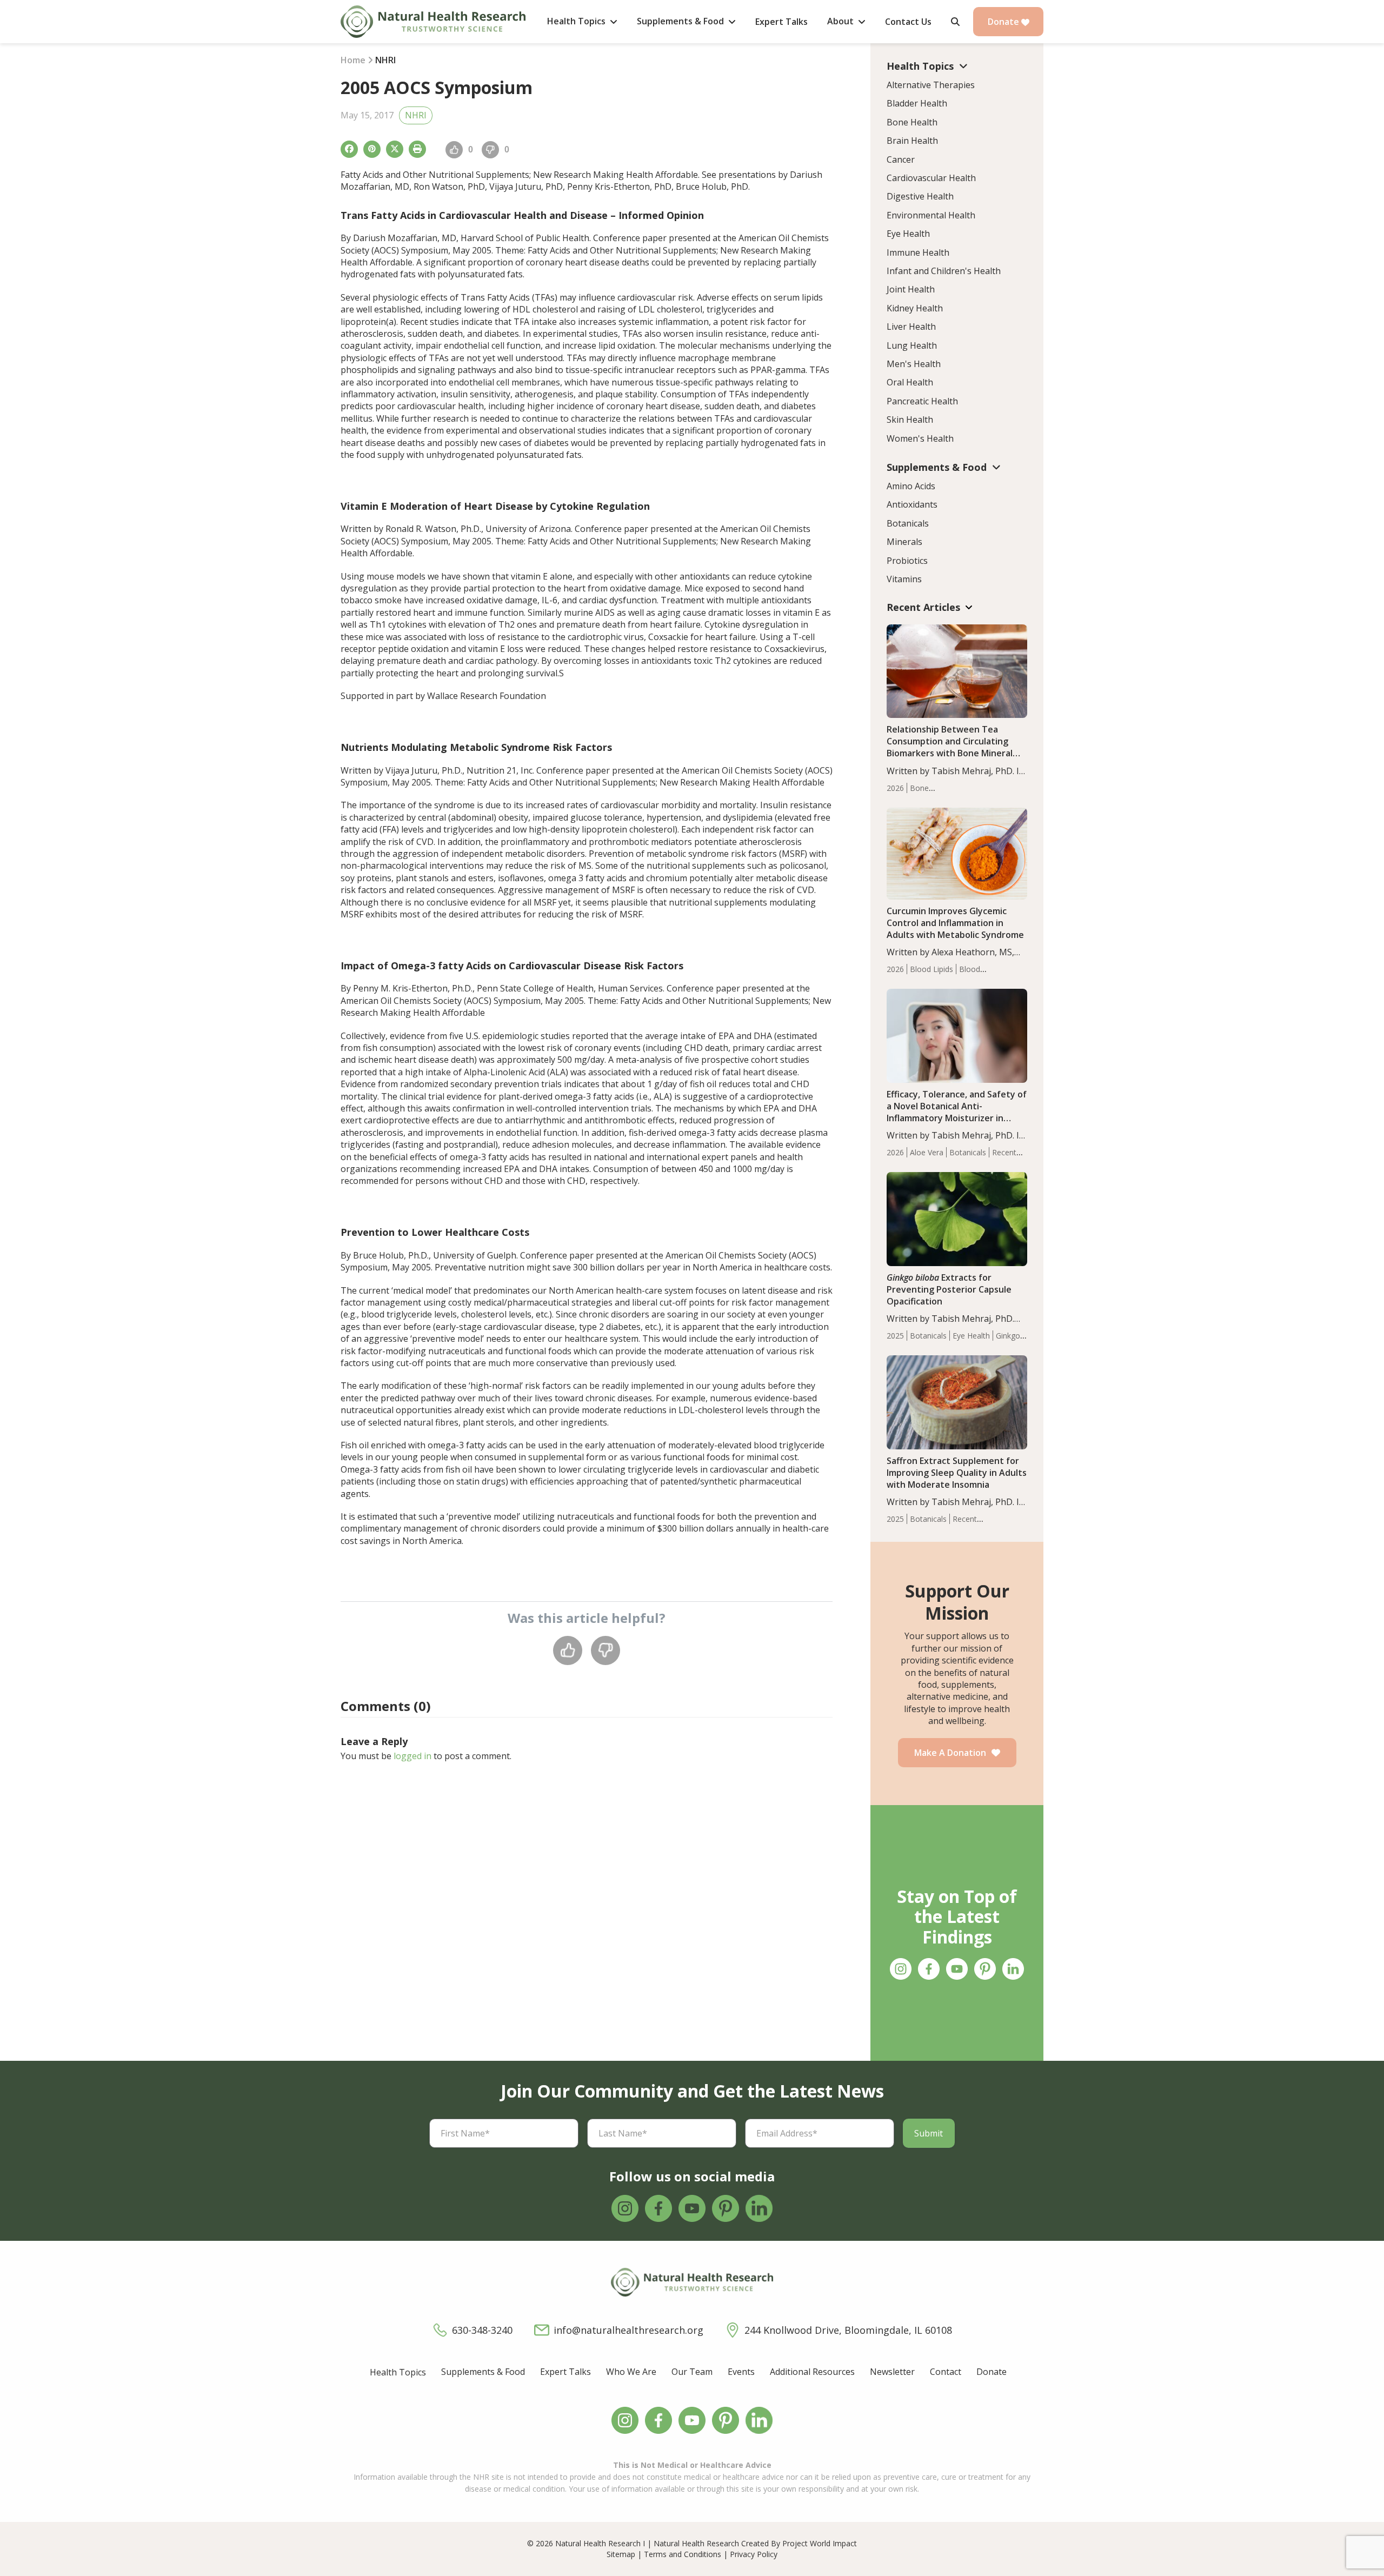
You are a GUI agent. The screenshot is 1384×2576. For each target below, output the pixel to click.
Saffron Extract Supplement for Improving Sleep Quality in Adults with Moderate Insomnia (957, 1473)
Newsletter (892, 2372)
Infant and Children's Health (944, 271)
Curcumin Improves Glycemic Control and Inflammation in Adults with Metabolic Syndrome (955, 923)
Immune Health (918, 252)
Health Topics (398, 2372)
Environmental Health (931, 215)
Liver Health (911, 327)
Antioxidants (912, 504)
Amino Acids (911, 486)
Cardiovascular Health (931, 178)
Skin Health (910, 420)
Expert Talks (565, 2372)
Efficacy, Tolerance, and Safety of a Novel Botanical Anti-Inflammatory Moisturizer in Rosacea (957, 1112)
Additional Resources (812, 2372)
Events (741, 2372)
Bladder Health (917, 103)
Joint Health (911, 289)
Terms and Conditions (683, 2554)
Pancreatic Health (922, 401)
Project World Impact (820, 2543)
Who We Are (631, 2372)
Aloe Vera (927, 1152)
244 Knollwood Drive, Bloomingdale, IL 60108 (848, 2330)
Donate (1004, 22)
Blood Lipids (931, 969)
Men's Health (914, 364)
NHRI (416, 115)
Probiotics (907, 561)
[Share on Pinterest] (372, 149)
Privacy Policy (754, 2554)
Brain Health (912, 141)
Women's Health (920, 438)
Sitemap (621, 2554)
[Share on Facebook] (349, 149)
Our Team (692, 2372)
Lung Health (912, 345)
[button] (955, 22)
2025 (895, 1336)
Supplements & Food (483, 2372)
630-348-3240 (482, 2330)
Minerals (904, 542)
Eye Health (908, 234)
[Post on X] (395, 149)
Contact (946, 2372)
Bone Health (912, 122)
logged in (412, 1756)
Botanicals (908, 523)
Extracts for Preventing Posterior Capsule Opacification (949, 1289)
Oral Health (910, 382)
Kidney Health (915, 308)
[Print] (417, 149)
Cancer (901, 159)
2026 (895, 788)
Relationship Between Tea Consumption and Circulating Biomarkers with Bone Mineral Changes (950, 747)
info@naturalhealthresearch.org (628, 2330)
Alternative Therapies (931, 85)
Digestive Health (920, 196)
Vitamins (904, 579)
